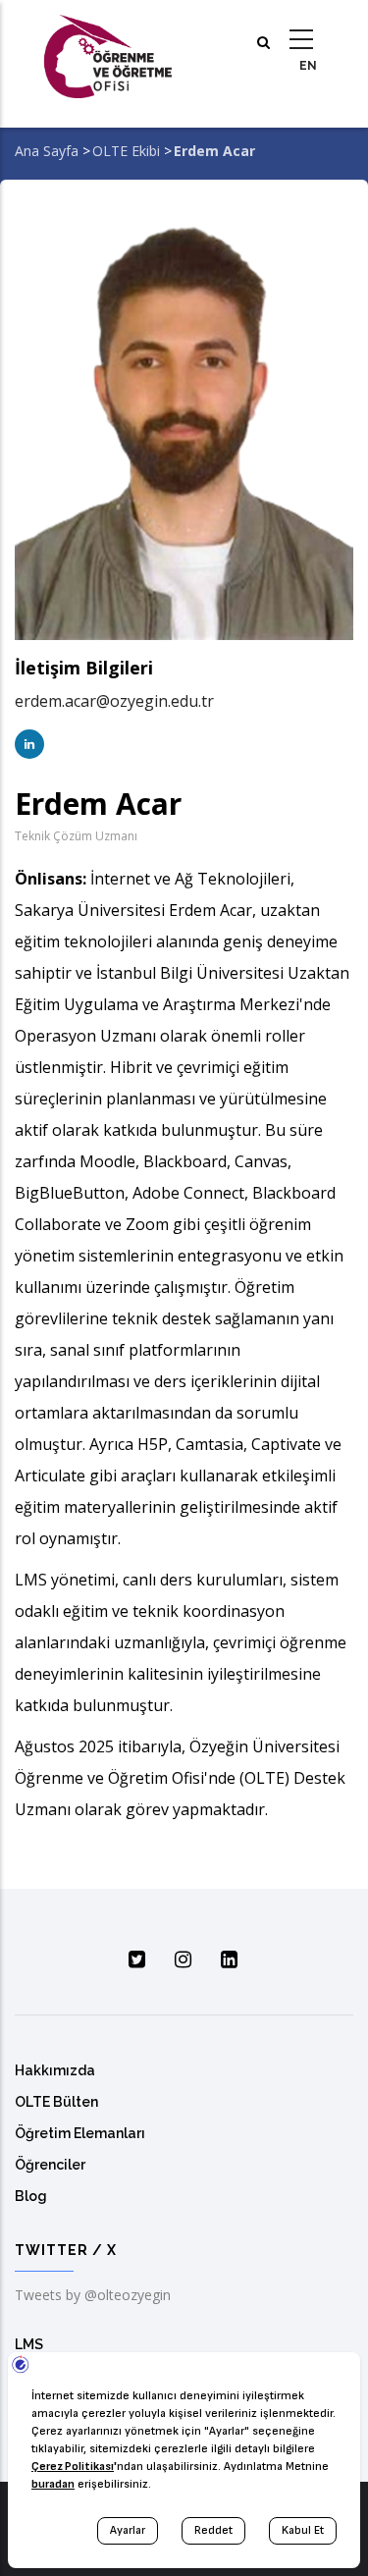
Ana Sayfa (47, 151)
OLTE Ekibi (126, 151)
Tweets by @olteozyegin (93, 2295)
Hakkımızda (55, 2070)
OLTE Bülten (56, 2102)
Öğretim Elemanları (80, 2133)
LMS (29, 2344)
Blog (31, 2196)
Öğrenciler (50, 2165)
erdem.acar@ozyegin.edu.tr (114, 701)
